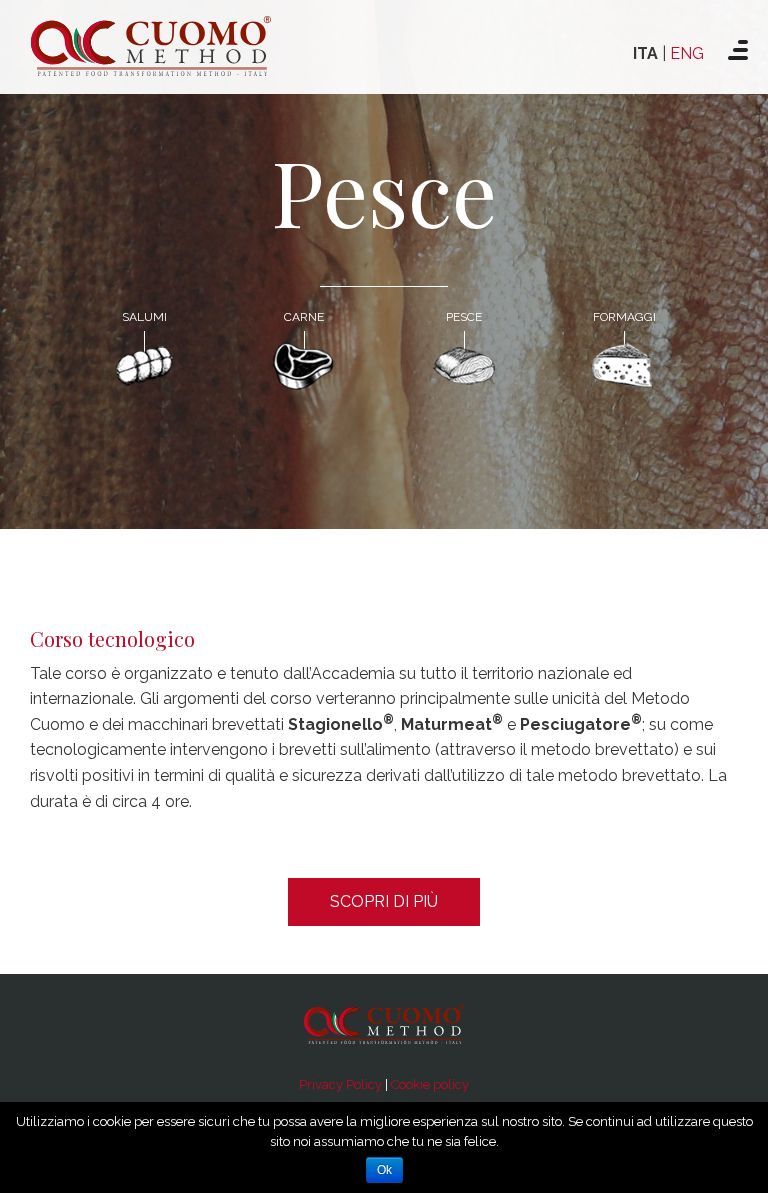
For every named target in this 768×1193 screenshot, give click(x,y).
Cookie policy (430, 1084)
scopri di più (384, 901)
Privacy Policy (340, 1084)
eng (687, 53)
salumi (144, 317)
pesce (464, 317)
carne (304, 317)
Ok (384, 1170)
